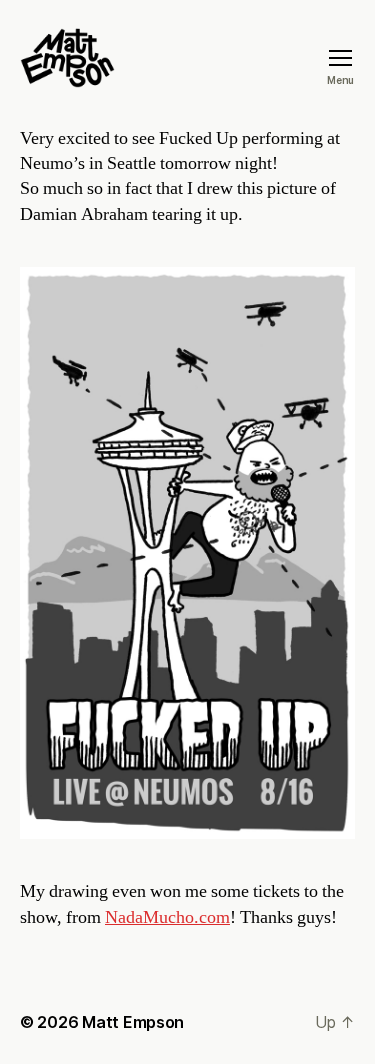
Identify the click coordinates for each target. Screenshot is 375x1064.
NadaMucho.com (167, 917)
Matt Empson (133, 1022)
